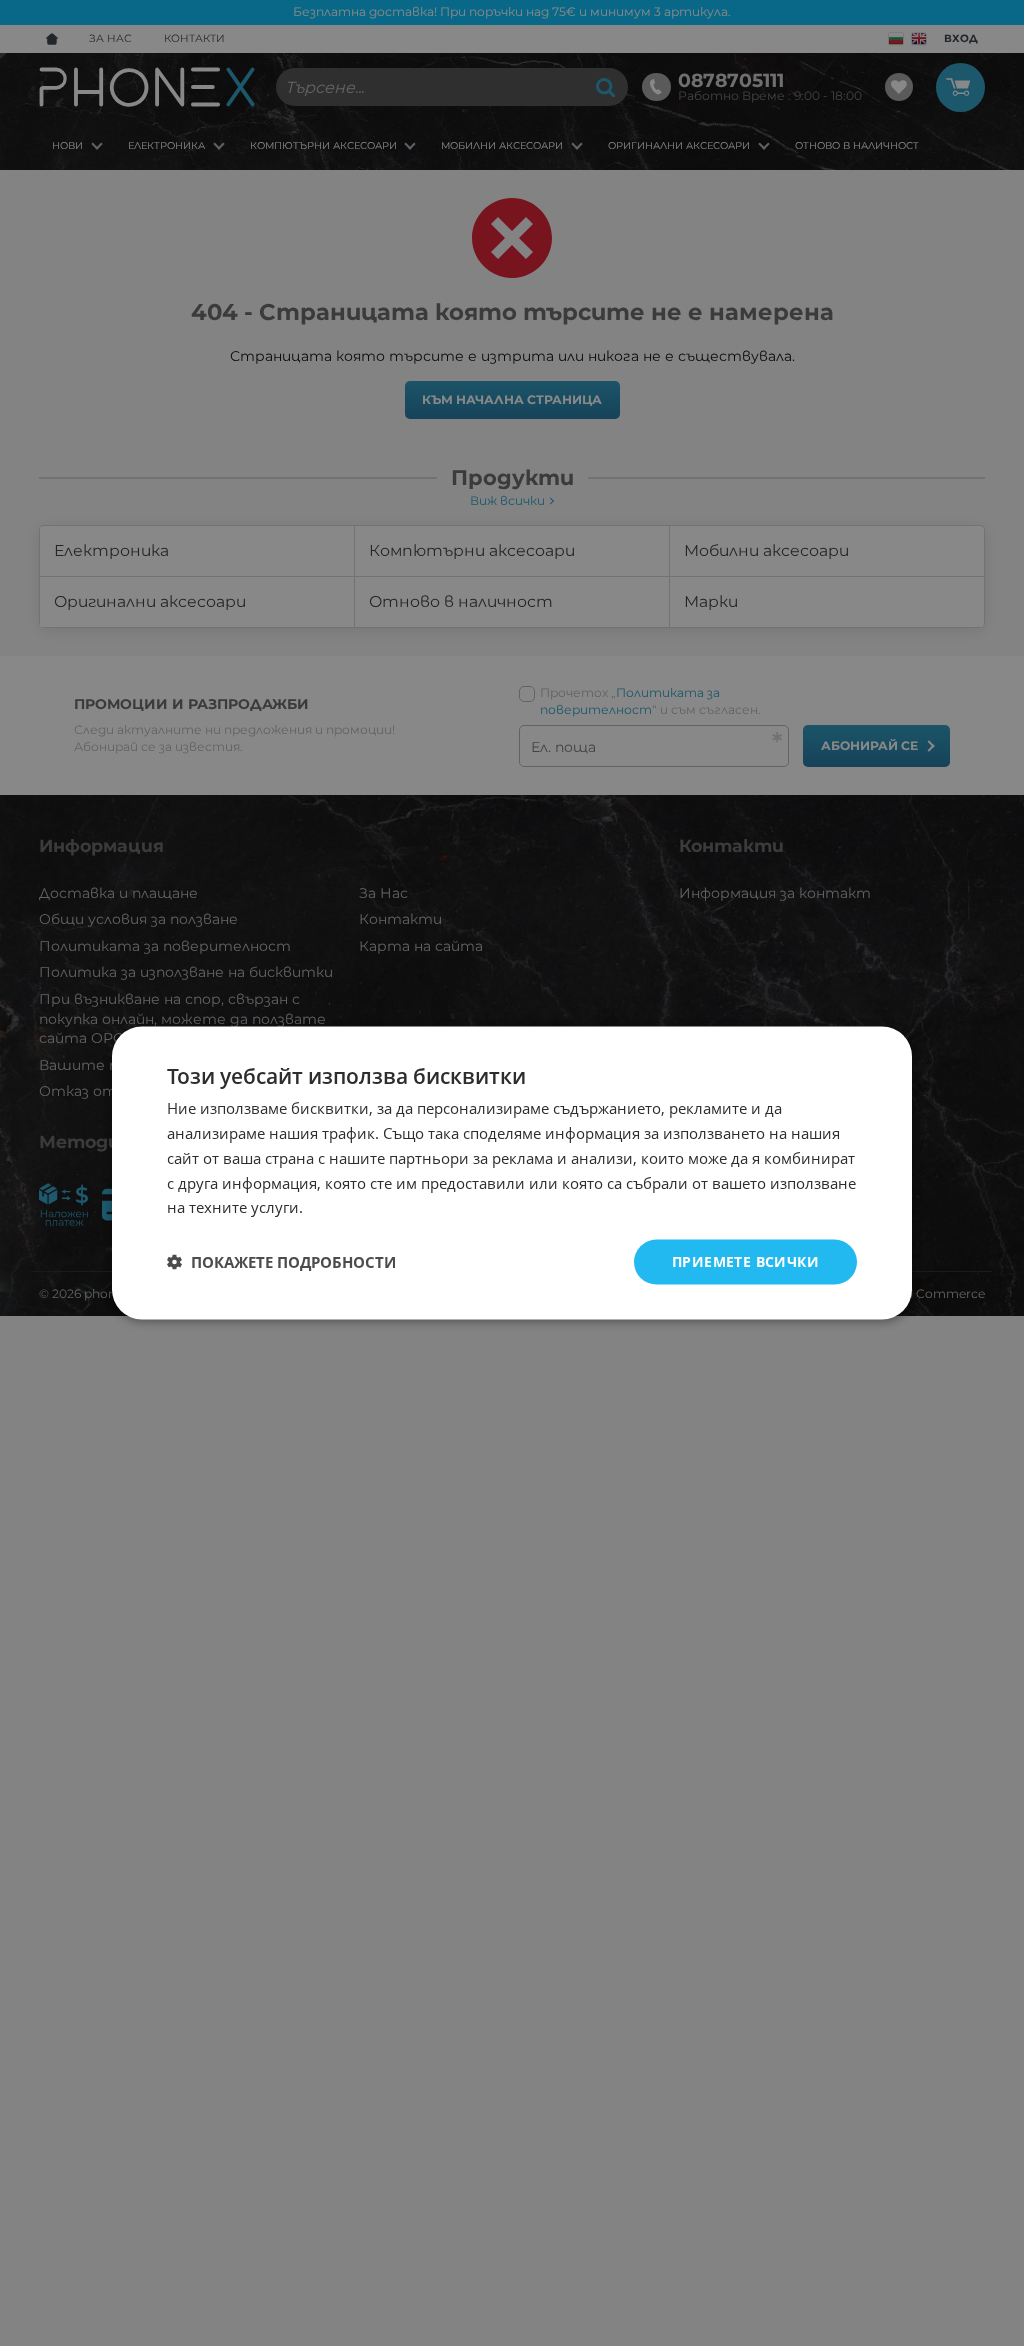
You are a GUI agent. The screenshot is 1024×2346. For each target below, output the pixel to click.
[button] (281, 1262)
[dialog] (512, 1173)
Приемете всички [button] (745, 1261)
